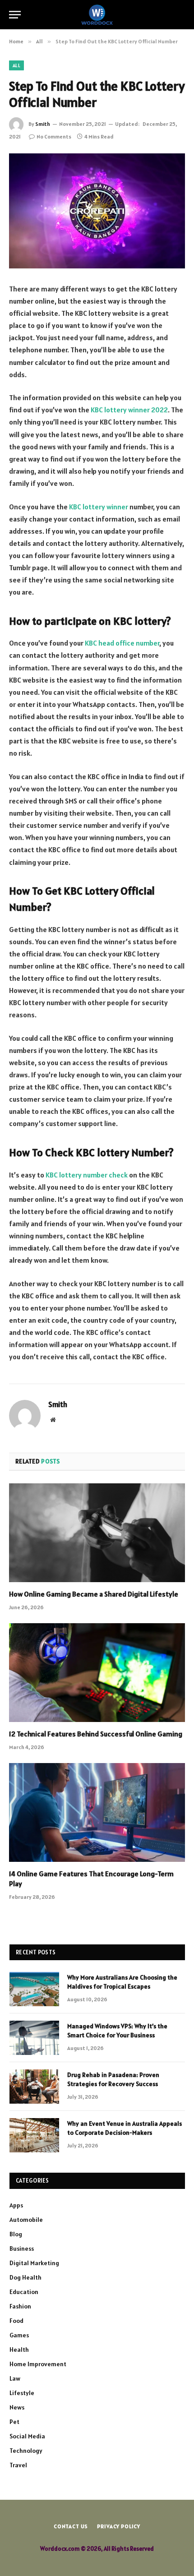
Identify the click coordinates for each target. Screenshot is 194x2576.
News (17, 2407)
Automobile (26, 2220)
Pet (14, 2422)
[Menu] (15, 15)
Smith (43, 124)
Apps (16, 2205)
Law (15, 2378)
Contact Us (71, 2526)
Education (24, 2292)
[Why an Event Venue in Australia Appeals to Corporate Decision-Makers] (34, 2135)
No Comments (54, 136)
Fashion (20, 2306)
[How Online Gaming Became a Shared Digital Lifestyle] (97, 1533)
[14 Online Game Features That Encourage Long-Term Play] (97, 1812)
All (16, 65)
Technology (26, 2451)
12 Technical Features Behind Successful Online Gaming (96, 1734)
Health (19, 2350)
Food (16, 2321)
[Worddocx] (97, 15)
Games (19, 2335)
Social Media (27, 2436)
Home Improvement (38, 2364)
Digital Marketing (34, 2263)
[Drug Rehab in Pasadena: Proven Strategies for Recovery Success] (34, 2087)
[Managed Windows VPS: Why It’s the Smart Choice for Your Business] (34, 2038)
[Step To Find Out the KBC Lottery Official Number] (97, 211)
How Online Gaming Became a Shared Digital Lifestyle (94, 1594)
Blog (16, 2234)
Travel (18, 2465)
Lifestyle (22, 2393)
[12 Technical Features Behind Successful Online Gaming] (97, 1673)
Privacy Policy (119, 2526)
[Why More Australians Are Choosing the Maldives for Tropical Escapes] (34, 1989)
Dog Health (25, 2277)
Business (22, 2248)
